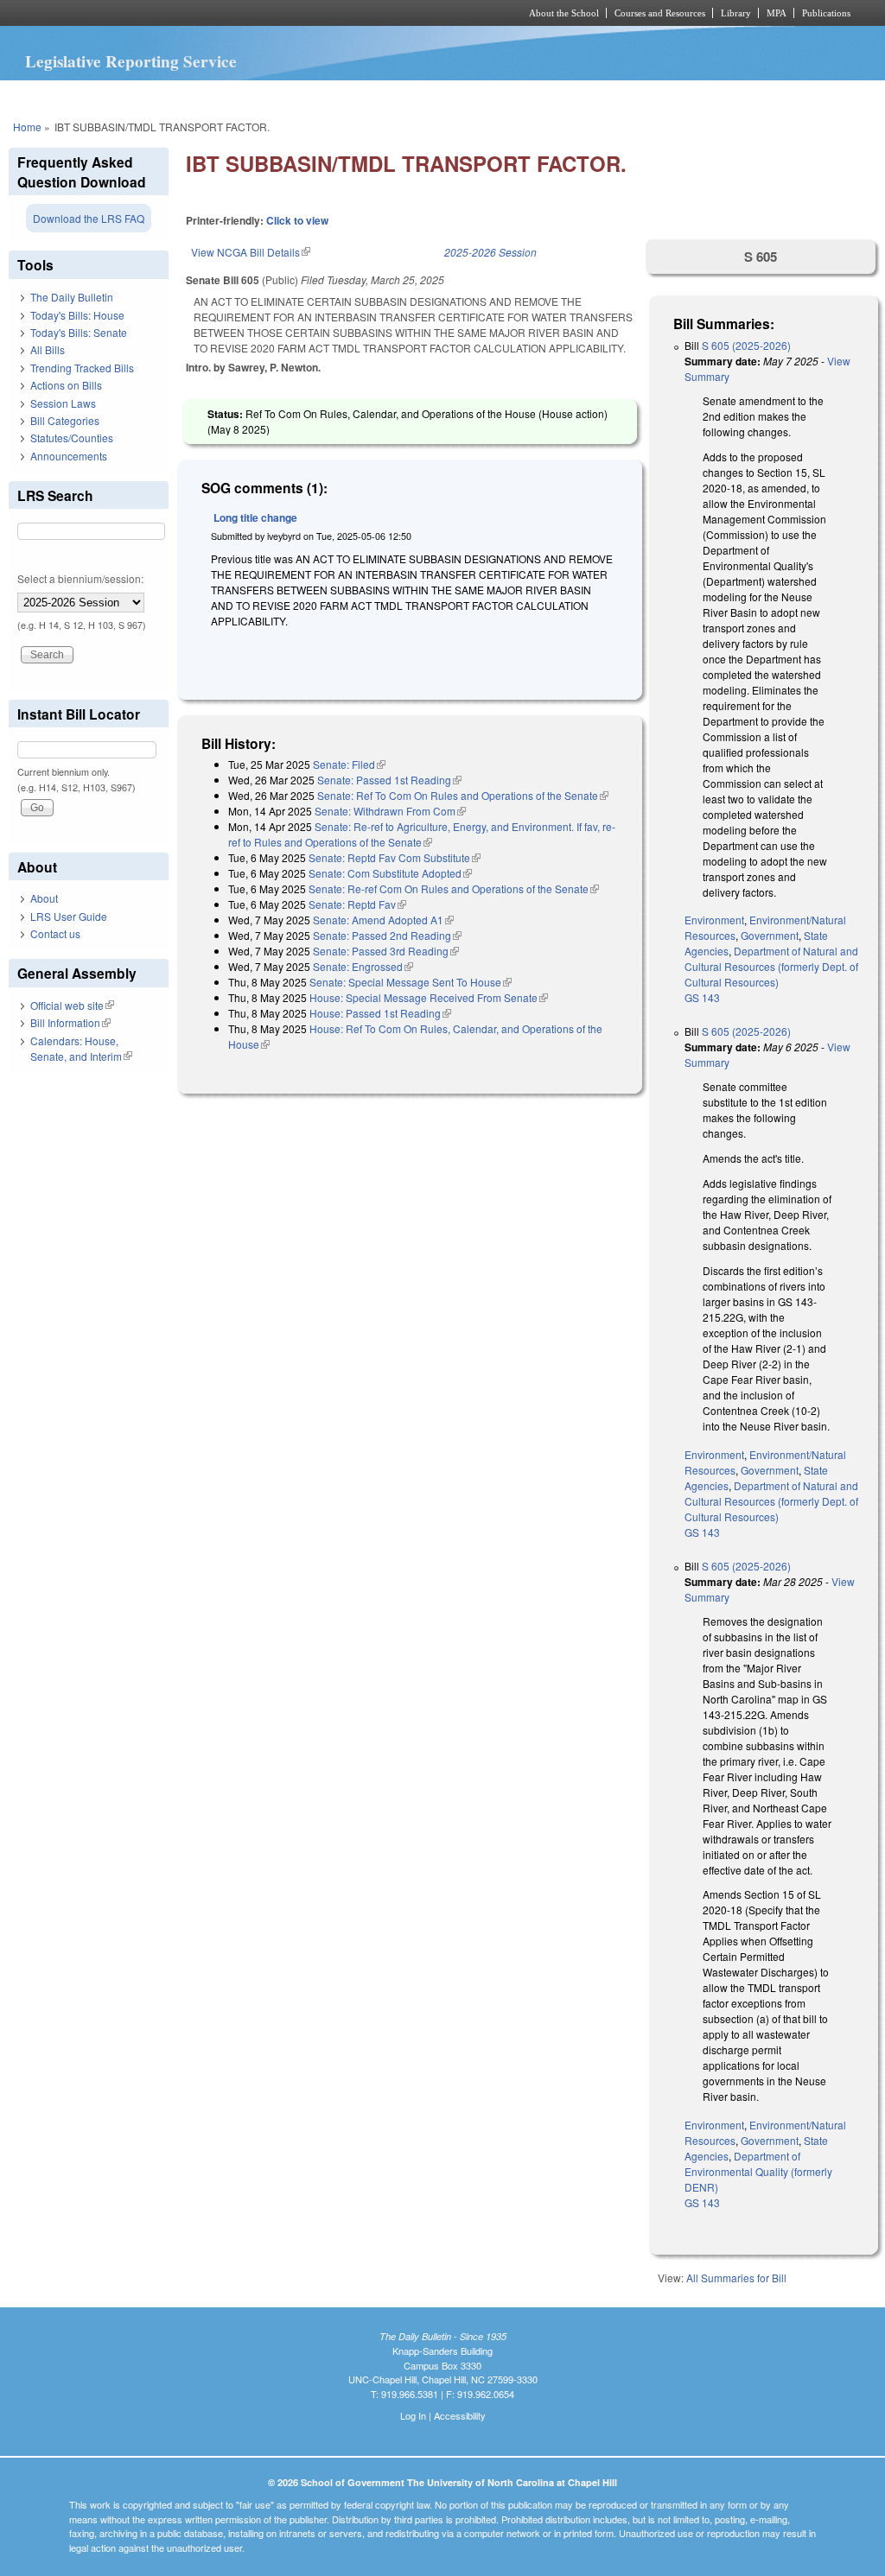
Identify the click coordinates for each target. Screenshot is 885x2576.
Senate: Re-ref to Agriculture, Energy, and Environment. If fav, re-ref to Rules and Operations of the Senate (422, 834)
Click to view (297, 220)
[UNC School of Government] (214, 13)
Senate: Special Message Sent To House (411, 982)
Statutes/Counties (72, 438)
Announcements (69, 456)
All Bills (48, 349)
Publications (826, 13)
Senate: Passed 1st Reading (389, 780)
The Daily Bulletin (72, 297)
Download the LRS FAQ (89, 218)
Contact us (55, 933)
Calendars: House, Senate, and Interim (81, 1048)
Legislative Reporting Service (131, 61)
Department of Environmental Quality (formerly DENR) (758, 2171)
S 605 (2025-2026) (746, 345)
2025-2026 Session (490, 252)
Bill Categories (65, 420)
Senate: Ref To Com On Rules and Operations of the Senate (463, 795)
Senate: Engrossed (363, 966)
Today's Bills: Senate (79, 332)
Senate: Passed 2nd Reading (387, 935)
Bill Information (70, 1022)
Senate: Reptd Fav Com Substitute (395, 857)
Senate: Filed (349, 764)
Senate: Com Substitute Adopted (390, 873)
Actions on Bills (66, 385)
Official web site (72, 1005)
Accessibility (460, 2415)
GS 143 (702, 997)
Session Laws (63, 403)
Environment (714, 920)
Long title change (255, 517)
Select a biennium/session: (80, 578)
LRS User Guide (69, 916)
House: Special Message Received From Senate (429, 997)
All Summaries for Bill (736, 2278)
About (44, 898)
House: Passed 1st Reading (380, 1013)
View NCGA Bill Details (251, 252)
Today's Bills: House (77, 315)
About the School (564, 13)
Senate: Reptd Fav (357, 904)
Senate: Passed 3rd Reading (386, 951)
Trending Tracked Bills (82, 368)
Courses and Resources (660, 13)
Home (27, 127)
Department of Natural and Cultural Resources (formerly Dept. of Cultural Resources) (771, 966)
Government (770, 935)
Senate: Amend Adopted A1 (383, 920)
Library (736, 13)
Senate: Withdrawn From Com (390, 811)
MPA (777, 13)
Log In (413, 2415)
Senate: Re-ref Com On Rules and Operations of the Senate (454, 888)
